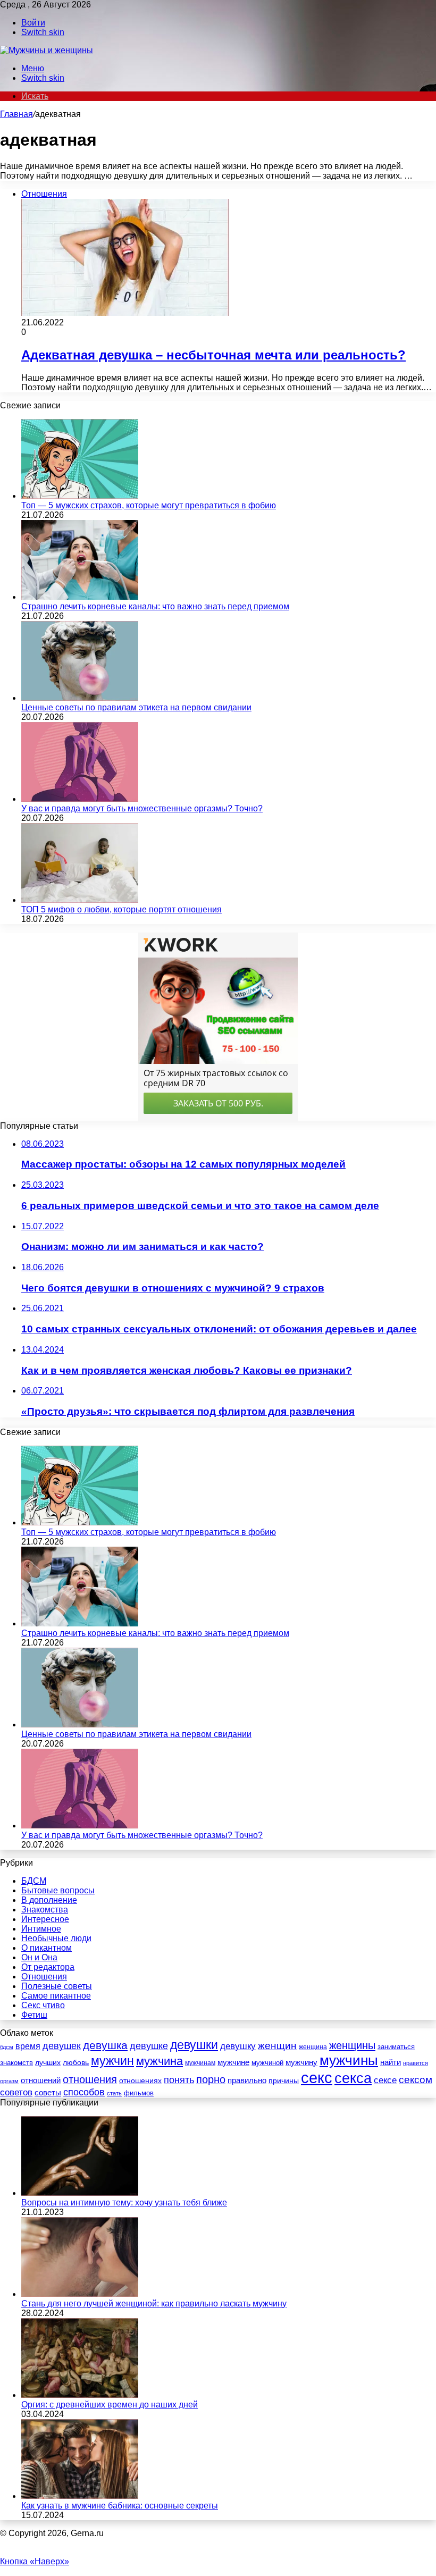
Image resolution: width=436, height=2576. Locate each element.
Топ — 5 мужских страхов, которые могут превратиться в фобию (149, 505)
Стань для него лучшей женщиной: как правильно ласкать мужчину (154, 2304)
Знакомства (45, 1910)
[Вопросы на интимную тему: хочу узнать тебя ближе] (80, 2193)
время (28, 2046)
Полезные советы (57, 1986)
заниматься (396, 2047)
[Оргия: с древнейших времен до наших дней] (80, 2395)
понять (179, 2080)
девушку (238, 2046)
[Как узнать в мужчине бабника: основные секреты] (80, 2496)
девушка (105, 2045)
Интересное (45, 1919)
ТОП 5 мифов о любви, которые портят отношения (121, 909)
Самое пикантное (56, 1996)
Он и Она (39, 1957)
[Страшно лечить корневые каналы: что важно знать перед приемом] (80, 597)
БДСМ (34, 1881)
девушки (194, 2045)
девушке (149, 2046)
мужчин (112, 2061)
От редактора (48, 1967)
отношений (41, 2080)
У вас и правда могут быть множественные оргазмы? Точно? (142, 808)
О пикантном (47, 1948)
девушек (62, 2046)
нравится (416, 2063)
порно (211, 2079)
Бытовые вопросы (58, 1890)
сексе (385, 2080)
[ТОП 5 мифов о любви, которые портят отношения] (80, 900)
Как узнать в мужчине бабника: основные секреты (120, 2506)
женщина (313, 2047)
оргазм (9, 2081)
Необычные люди (56, 1938)
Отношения (44, 1977)
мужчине (233, 2062)
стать (114, 2093)
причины (284, 2081)
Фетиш (34, 2015)
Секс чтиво (43, 2005)
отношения (90, 2079)
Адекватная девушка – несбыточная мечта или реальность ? (213, 355)
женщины (352, 2045)
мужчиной (267, 2063)
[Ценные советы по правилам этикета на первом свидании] (80, 698)
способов (84, 2092)
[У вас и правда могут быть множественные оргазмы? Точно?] (80, 799)
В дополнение (49, 1900)
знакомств (16, 2063)
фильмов (139, 2093)
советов (16, 2092)
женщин (277, 2046)
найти (391, 2062)
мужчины (349, 2060)
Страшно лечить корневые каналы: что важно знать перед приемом (155, 606)
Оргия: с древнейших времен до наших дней (110, 2405)
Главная (16, 114)
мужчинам (200, 2063)
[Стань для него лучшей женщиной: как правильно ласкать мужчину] (80, 2294)
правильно (247, 2080)
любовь (76, 2062)
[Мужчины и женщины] (47, 50)
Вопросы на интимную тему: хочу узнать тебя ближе (124, 2202)
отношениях (140, 2080)
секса (353, 2078)
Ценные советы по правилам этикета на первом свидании (136, 707)
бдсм (7, 2047)
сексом (416, 2080)
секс (317, 2078)
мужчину (301, 2062)
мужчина (160, 2061)
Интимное (41, 1929)
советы (48, 2093)
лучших (48, 2062)
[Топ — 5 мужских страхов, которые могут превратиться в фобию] (80, 496)
